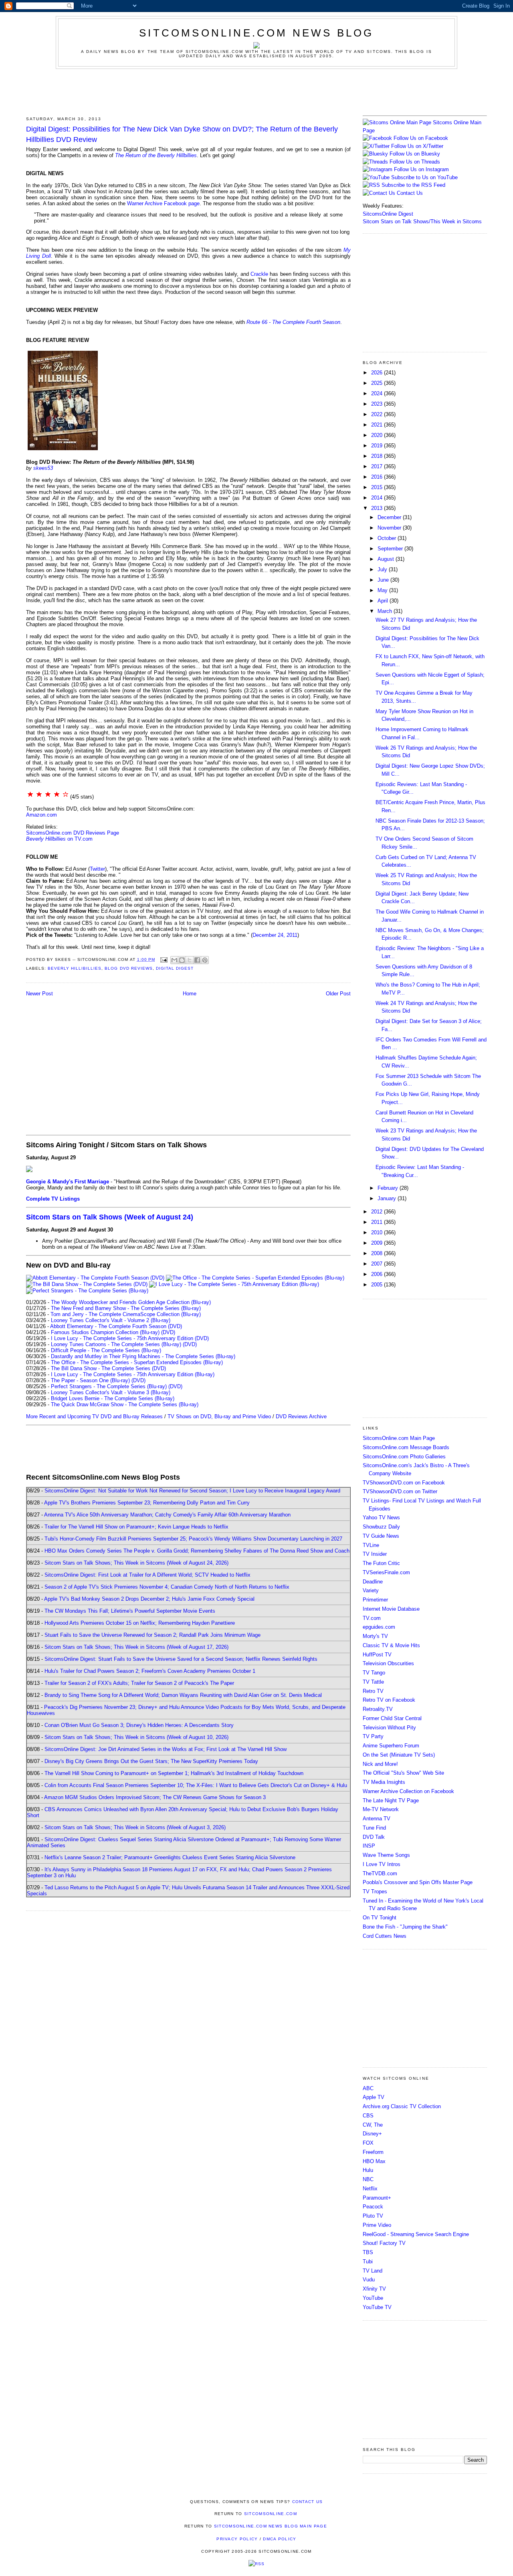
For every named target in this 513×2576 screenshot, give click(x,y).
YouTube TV (377, 2307)
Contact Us (409, 193)
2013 (378, 508)
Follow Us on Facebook (421, 138)
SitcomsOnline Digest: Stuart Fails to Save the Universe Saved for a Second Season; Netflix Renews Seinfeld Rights (181, 1659)
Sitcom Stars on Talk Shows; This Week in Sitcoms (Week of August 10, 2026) (136, 1737)
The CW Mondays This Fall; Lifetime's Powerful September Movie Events (130, 1611)
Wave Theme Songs (386, 1855)
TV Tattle (373, 1682)
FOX (368, 2143)
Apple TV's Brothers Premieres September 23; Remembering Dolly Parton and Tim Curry (147, 1503)
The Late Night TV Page (391, 1801)
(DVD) (168, 1332)
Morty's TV (375, 1636)
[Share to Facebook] (197, 960)
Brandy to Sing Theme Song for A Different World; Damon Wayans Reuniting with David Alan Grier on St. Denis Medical (183, 1695)
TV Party (373, 1736)
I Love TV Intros (382, 1864)
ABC (368, 2088)
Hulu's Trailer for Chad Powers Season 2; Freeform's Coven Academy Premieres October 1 (150, 1671)
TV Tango (374, 1673)
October (388, 538)
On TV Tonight (380, 1918)
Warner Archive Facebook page (163, 203)
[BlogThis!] (182, 960)
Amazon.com (41, 815)
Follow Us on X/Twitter (417, 146)
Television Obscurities (388, 1663)
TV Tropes (375, 1892)
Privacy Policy (237, 2539)
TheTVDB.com (380, 1873)
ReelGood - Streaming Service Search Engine (416, 2234)
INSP (369, 1846)
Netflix (370, 2189)
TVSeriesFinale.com (386, 1572)
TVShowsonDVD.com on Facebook (404, 1483)
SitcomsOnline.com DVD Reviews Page (73, 833)
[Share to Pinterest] (205, 960)
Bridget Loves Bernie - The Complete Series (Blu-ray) (113, 1398)
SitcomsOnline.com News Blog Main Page (271, 2526)
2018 (378, 456)
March (386, 611)
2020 (378, 435)
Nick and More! (380, 1764)
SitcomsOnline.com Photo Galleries (404, 1457)
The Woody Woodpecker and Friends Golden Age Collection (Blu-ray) (131, 1302)
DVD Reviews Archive (301, 1416)
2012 (378, 1212)
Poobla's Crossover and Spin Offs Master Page (418, 1882)
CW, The (373, 2125)
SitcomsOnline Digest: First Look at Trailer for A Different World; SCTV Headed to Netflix (147, 1575)
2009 (378, 1243)
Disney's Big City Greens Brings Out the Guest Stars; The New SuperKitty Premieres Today (151, 1761)
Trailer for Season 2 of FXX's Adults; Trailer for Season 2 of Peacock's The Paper (139, 1683)
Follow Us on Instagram (421, 169)
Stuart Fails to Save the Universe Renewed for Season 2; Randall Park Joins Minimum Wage (152, 1635)
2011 (378, 1222)
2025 (378, 383)
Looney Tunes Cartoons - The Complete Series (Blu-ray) (116, 1344)
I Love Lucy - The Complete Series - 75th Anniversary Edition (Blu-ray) (133, 1374)
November (390, 528)
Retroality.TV (378, 1709)
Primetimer (375, 1600)
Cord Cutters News (385, 1936)
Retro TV (373, 1691)
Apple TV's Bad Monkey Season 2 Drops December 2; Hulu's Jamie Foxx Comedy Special (149, 1599)
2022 (378, 414)
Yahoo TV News (381, 1517)
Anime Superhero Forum (391, 1746)
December (390, 517)
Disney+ (372, 2134)
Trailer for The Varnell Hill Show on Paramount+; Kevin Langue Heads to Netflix (136, 1527)
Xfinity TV (374, 2289)
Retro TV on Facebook (389, 1700)
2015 (378, 487)
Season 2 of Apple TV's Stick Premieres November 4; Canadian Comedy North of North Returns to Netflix (167, 1587)
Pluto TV (373, 2216)
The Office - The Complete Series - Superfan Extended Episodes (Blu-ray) (137, 1362)
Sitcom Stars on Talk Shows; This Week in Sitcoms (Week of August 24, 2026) (136, 1563)
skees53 (43, 468)
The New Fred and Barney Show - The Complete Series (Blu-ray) (126, 1308)
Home (190, 994)
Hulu (368, 2170)
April (384, 601)
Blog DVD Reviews (128, 968)
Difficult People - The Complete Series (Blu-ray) (106, 1350)
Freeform (373, 2152)
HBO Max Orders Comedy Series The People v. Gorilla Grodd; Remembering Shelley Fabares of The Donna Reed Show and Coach (197, 1551)
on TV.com (59, 839)
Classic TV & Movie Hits (391, 1645)
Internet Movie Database (391, 1609)
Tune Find (374, 1828)
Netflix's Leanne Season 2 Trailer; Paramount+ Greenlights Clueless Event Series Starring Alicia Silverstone (170, 1857)
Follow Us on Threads (415, 162)
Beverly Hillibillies (75, 968)
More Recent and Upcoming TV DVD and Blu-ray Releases (94, 1416)
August (387, 559)
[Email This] (174, 960)
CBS (368, 2116)
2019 (378, 446)
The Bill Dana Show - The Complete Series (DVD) (108, 1368)
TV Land (373, 2271)
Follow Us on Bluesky (415, 154)
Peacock (373, 2207)
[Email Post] (164, 959)
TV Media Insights (384, 1782)
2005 (378, 1285)
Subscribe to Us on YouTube (424, 177)
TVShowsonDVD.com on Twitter (400, 1491)
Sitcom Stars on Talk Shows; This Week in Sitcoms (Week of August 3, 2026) (135, 1827)
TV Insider (375, 1554)
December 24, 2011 (275, 935)
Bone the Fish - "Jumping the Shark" (405, 1927)
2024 (378, 393)
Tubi (368, 2262)
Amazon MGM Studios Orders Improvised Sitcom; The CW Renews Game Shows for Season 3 (155, 1797)
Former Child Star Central (392, 1718)
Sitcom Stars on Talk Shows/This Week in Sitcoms (422, 221)
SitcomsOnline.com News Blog (256, 33)
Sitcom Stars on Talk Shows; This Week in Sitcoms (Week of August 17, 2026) (136, 1647)
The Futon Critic (381, 1563)
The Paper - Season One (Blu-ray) (90, 1380)
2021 (378, 425)
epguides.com (379, 1627)
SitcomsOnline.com (271, 2514)
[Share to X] (190, 960)
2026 (378, 373)
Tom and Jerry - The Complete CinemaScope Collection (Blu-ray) (126, 1314)
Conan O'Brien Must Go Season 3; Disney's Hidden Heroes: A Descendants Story (139, 1725)
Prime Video (377, 2225)
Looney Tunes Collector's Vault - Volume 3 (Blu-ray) (111, 1392)
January (388, 1198)
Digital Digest (175, 968)
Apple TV (374, 2097)
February (389, 1188)
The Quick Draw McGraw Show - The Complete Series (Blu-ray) (125, 1404)
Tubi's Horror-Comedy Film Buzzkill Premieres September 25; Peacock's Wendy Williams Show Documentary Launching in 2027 (193, 1539)
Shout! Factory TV (384, 2243)
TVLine (371, 1545)
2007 (378, 1264)
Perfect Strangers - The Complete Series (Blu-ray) (109, 1386)
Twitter (97, 869)
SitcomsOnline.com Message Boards (406, 1447)
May (383, 590)
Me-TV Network (381, 1809)
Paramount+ (377, 2198)
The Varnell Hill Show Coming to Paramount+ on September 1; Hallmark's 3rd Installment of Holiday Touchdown (174, 1773)
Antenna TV (377, 1819)
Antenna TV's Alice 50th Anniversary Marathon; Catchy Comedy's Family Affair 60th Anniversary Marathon (167, 1515)
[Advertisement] (256, 91)
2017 (378, 466)
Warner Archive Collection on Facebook (408, 1791)
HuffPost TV (377, 1655)
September (391, 549)
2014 (378, 498)
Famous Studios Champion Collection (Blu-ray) (105, 1332)
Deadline (373, 1582)
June (384, 580)
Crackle (259, 274)
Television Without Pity (389, 1728)
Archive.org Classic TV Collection (402, 2106)
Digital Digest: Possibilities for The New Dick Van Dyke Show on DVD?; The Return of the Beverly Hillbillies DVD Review (182, 134)
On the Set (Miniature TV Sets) (399, 1755)
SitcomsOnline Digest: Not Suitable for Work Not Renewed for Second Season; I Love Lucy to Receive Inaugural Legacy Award (192, 1491)
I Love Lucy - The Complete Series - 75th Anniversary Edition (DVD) (130, 1338)
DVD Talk (374, 1837)
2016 (378, 477)
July (383, 569)
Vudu (369, 2280)
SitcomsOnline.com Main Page (399, 1438)
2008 (378, 1253)
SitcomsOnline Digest (388, 214)
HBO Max (374, 2161)
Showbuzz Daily (381, 1527)
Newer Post (39, 994)
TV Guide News (381, 1536)
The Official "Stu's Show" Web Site (403, 1773)
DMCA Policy (280, 2539)
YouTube (373, 2298)
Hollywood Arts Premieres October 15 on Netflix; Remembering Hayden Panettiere (140, 1623)
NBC (368, 2179)
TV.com (372, 1618)
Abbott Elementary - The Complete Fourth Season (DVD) (116, 1326)
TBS (368, 2252)
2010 (378, 1232)
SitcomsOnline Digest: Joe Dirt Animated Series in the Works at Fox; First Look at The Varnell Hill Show (166, 1749)
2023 (378, 404)
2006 (378, 1274)
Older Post (338, 994)
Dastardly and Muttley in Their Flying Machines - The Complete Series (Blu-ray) (143, 1356)
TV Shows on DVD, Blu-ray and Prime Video (219, 1416)
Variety (371, 1590)
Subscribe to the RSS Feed (413, 185)
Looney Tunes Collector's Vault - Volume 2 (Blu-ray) (111, 1320)
